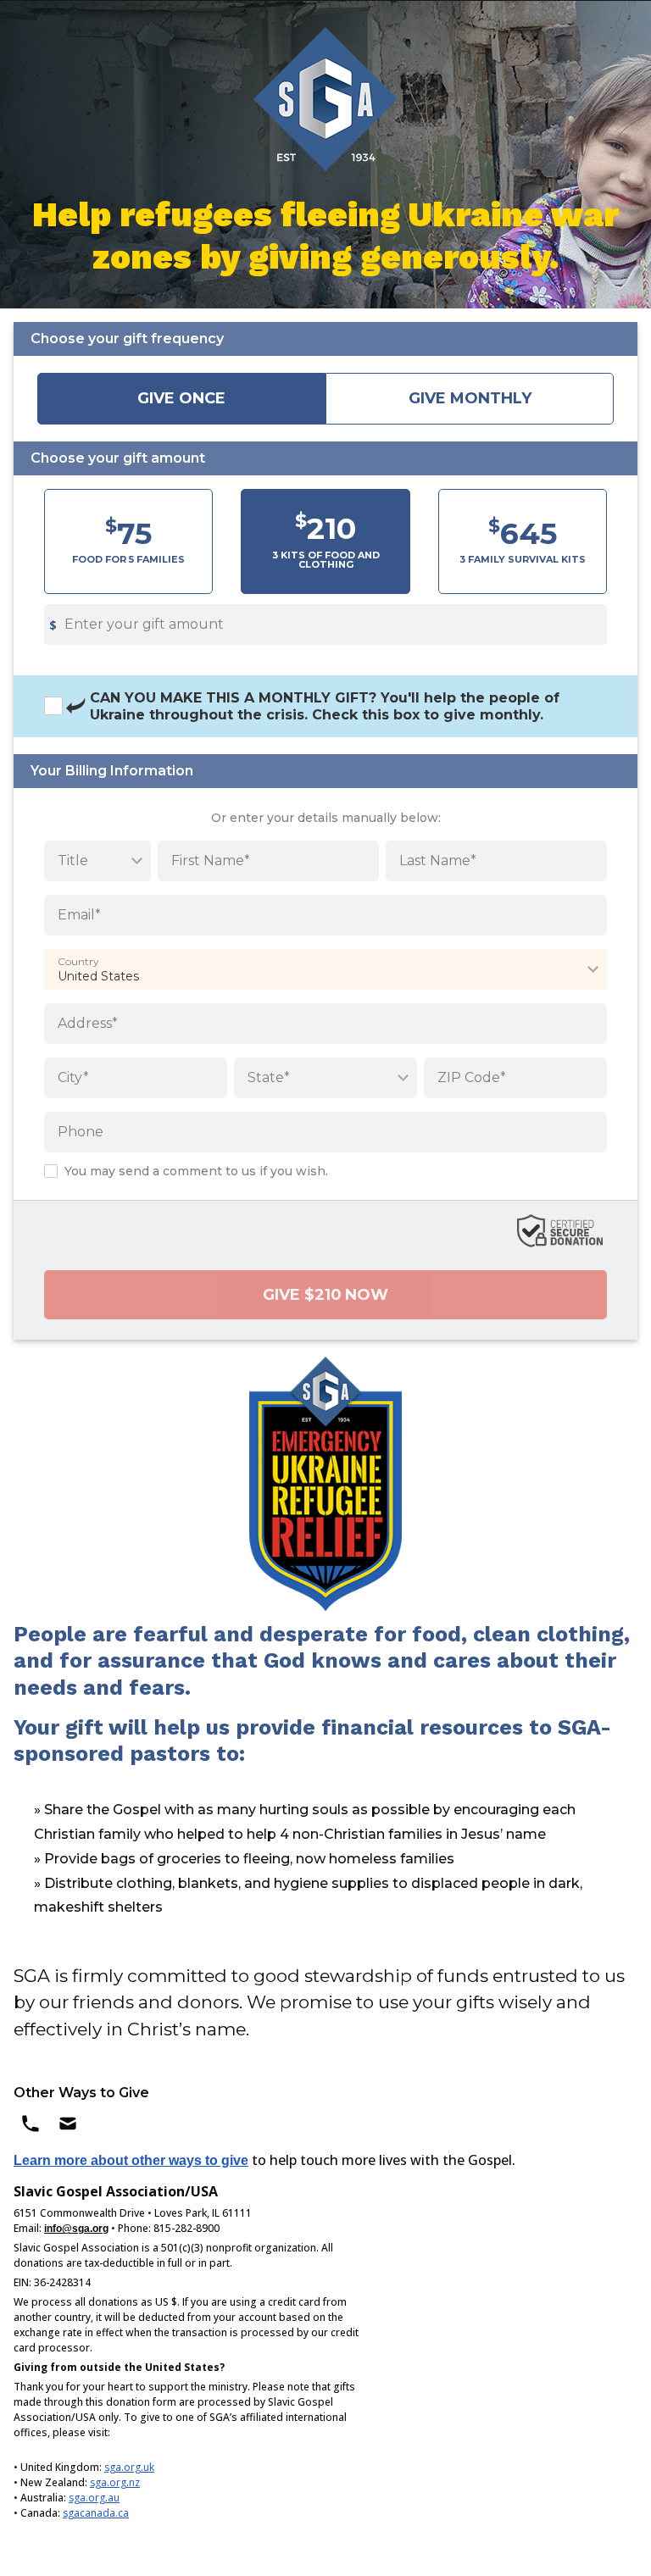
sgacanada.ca (96, 2513)
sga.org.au (94, 2498)
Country (78, 962)
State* (269, 1077)
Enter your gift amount (144, 624)
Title (73, 861)
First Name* (211, 861)
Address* (88, 1023)
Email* (79, 915)
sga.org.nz (115, 2482)
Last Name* (438, 861)
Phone (81, 1132)
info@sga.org (76, 2229)
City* (73, 1077)
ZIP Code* (472, 1077)
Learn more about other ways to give (131, 2160)
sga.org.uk (129, 2467)
